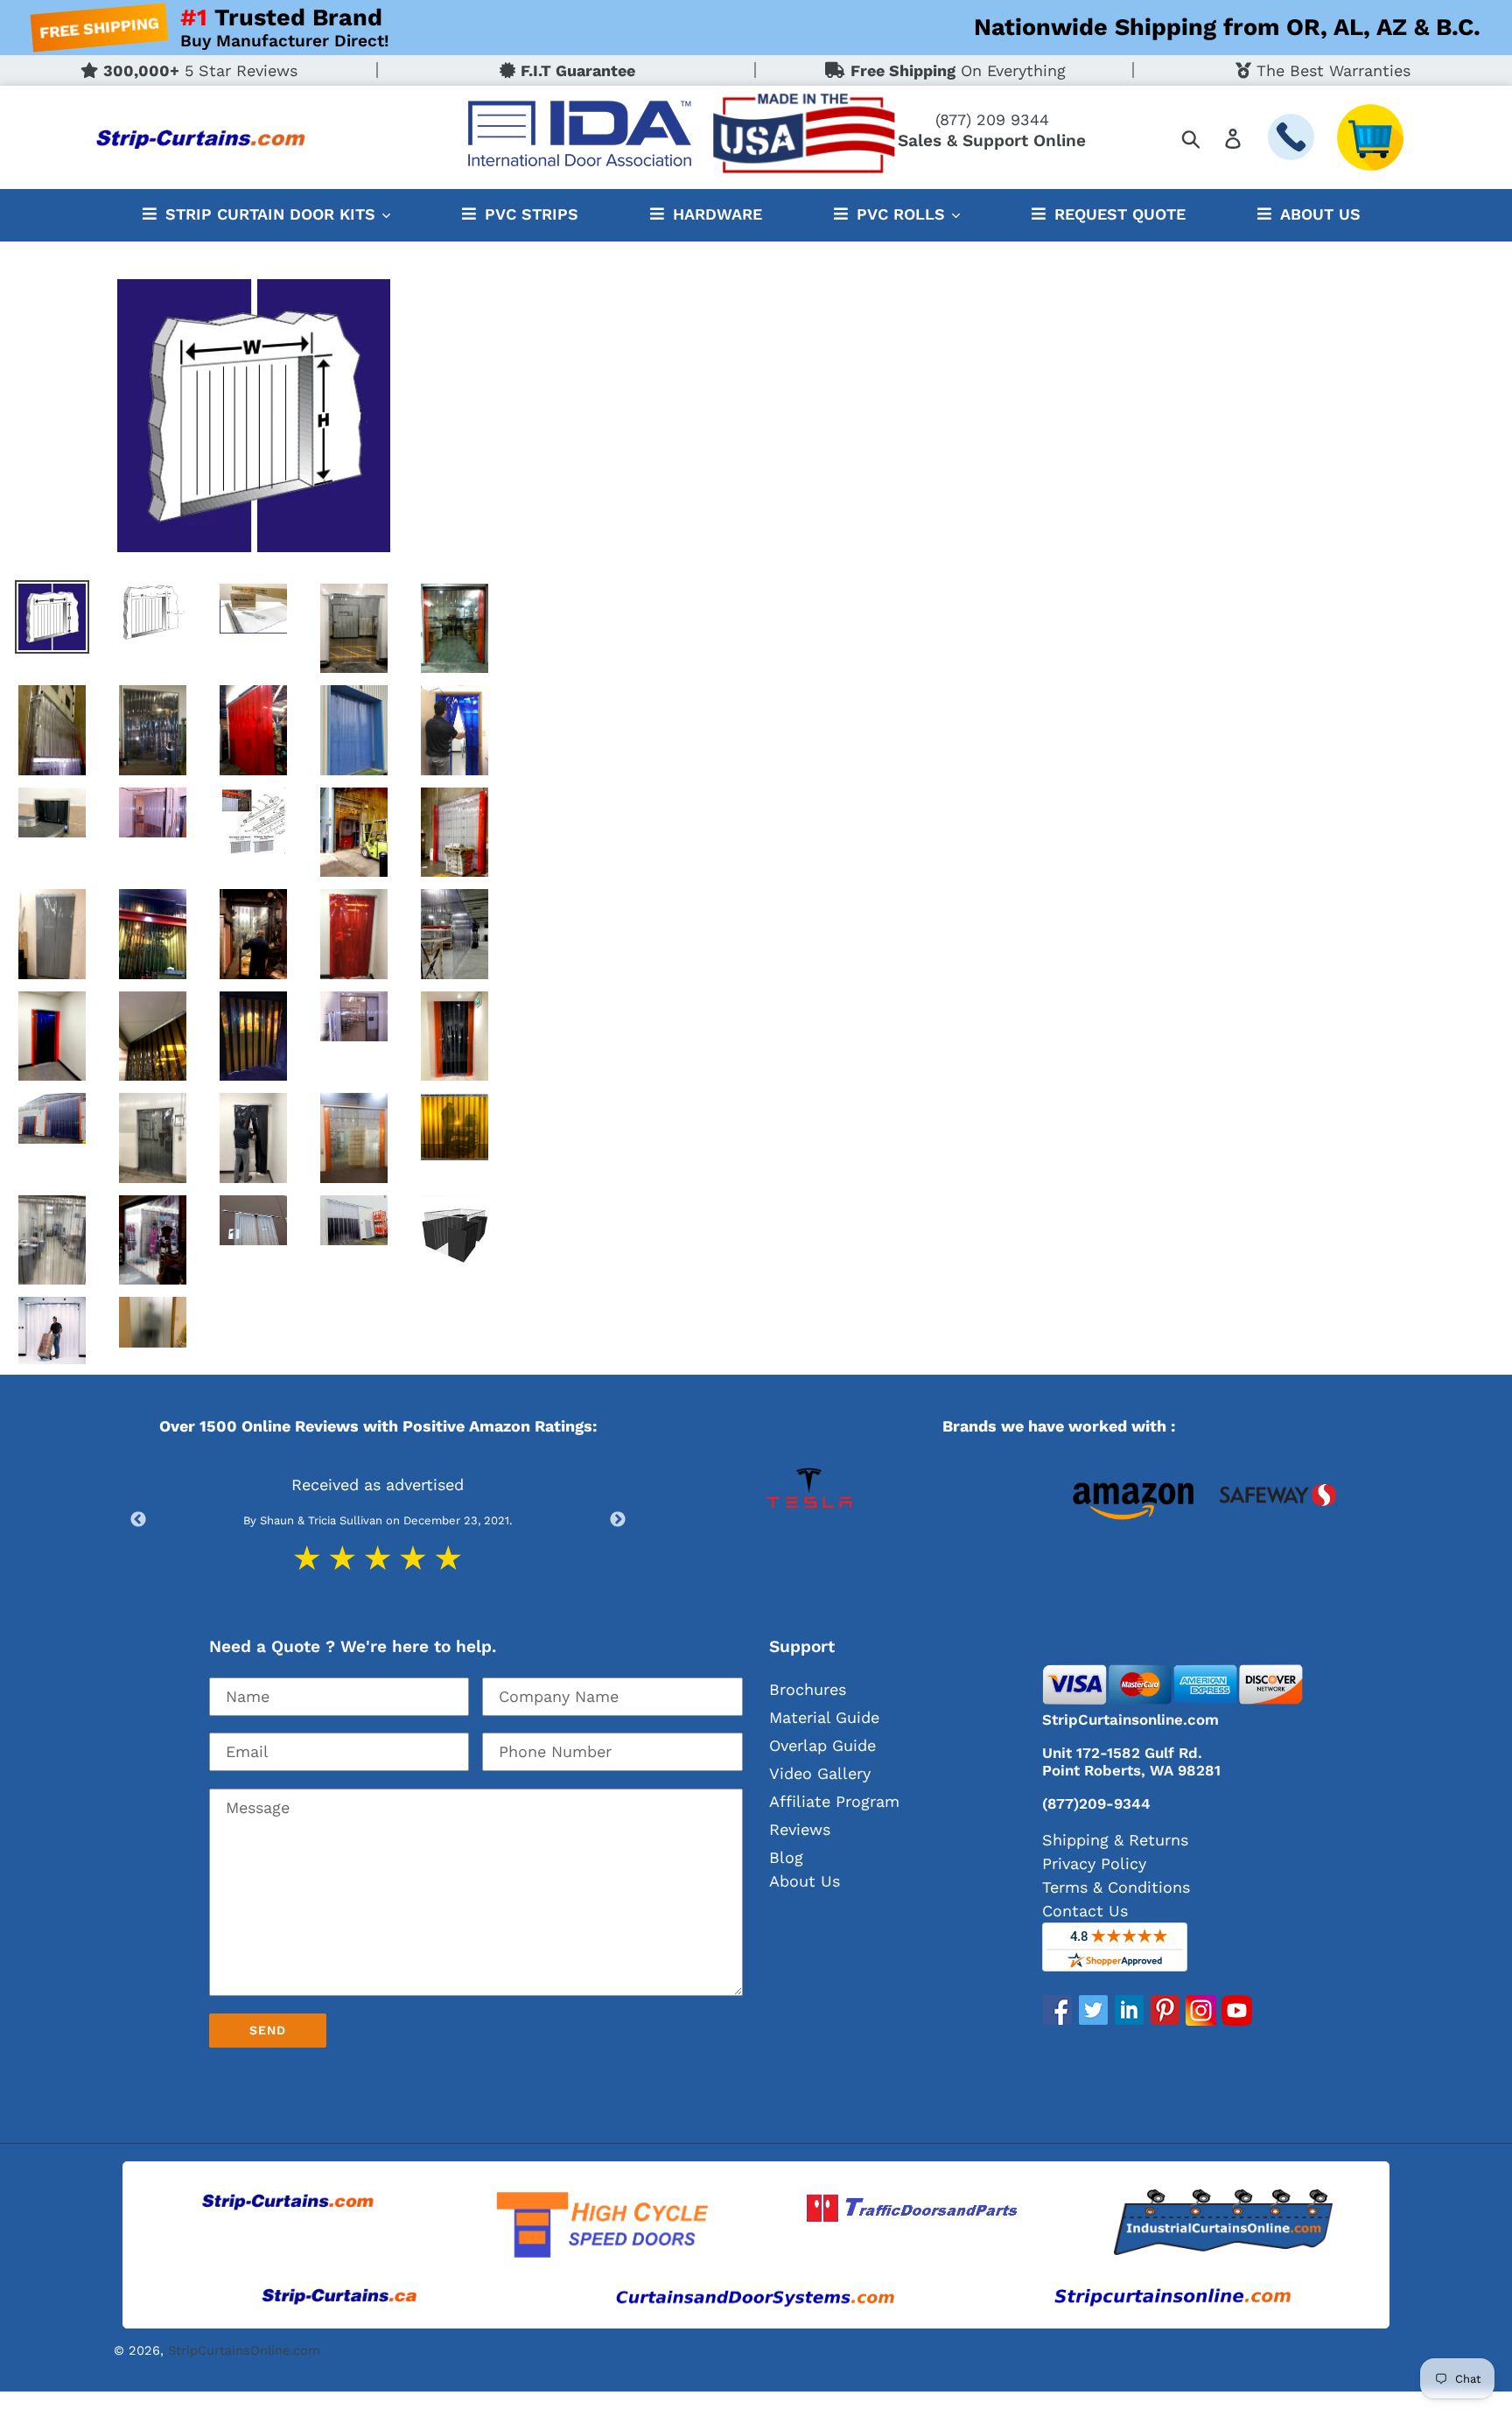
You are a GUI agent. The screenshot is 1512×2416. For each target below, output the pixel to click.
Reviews (800, 1829)
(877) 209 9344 (992, 119)
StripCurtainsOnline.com (244, 2350)
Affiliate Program (834, 1801)
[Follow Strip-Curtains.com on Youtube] (1237, 2020)
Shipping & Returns (1115, 1840)
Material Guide (824, 1717)
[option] (832, 1520)
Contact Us (1085, 1911)
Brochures (808, 1689)
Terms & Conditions (1116, 1887)
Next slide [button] (618, 1520)
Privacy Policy (1094, 1863)
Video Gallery (820, 1773)
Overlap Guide (822, 1745)
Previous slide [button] (138, 1520)
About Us (805, 1881)
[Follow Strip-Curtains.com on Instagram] (1201, 2020)
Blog (786, 1857)
